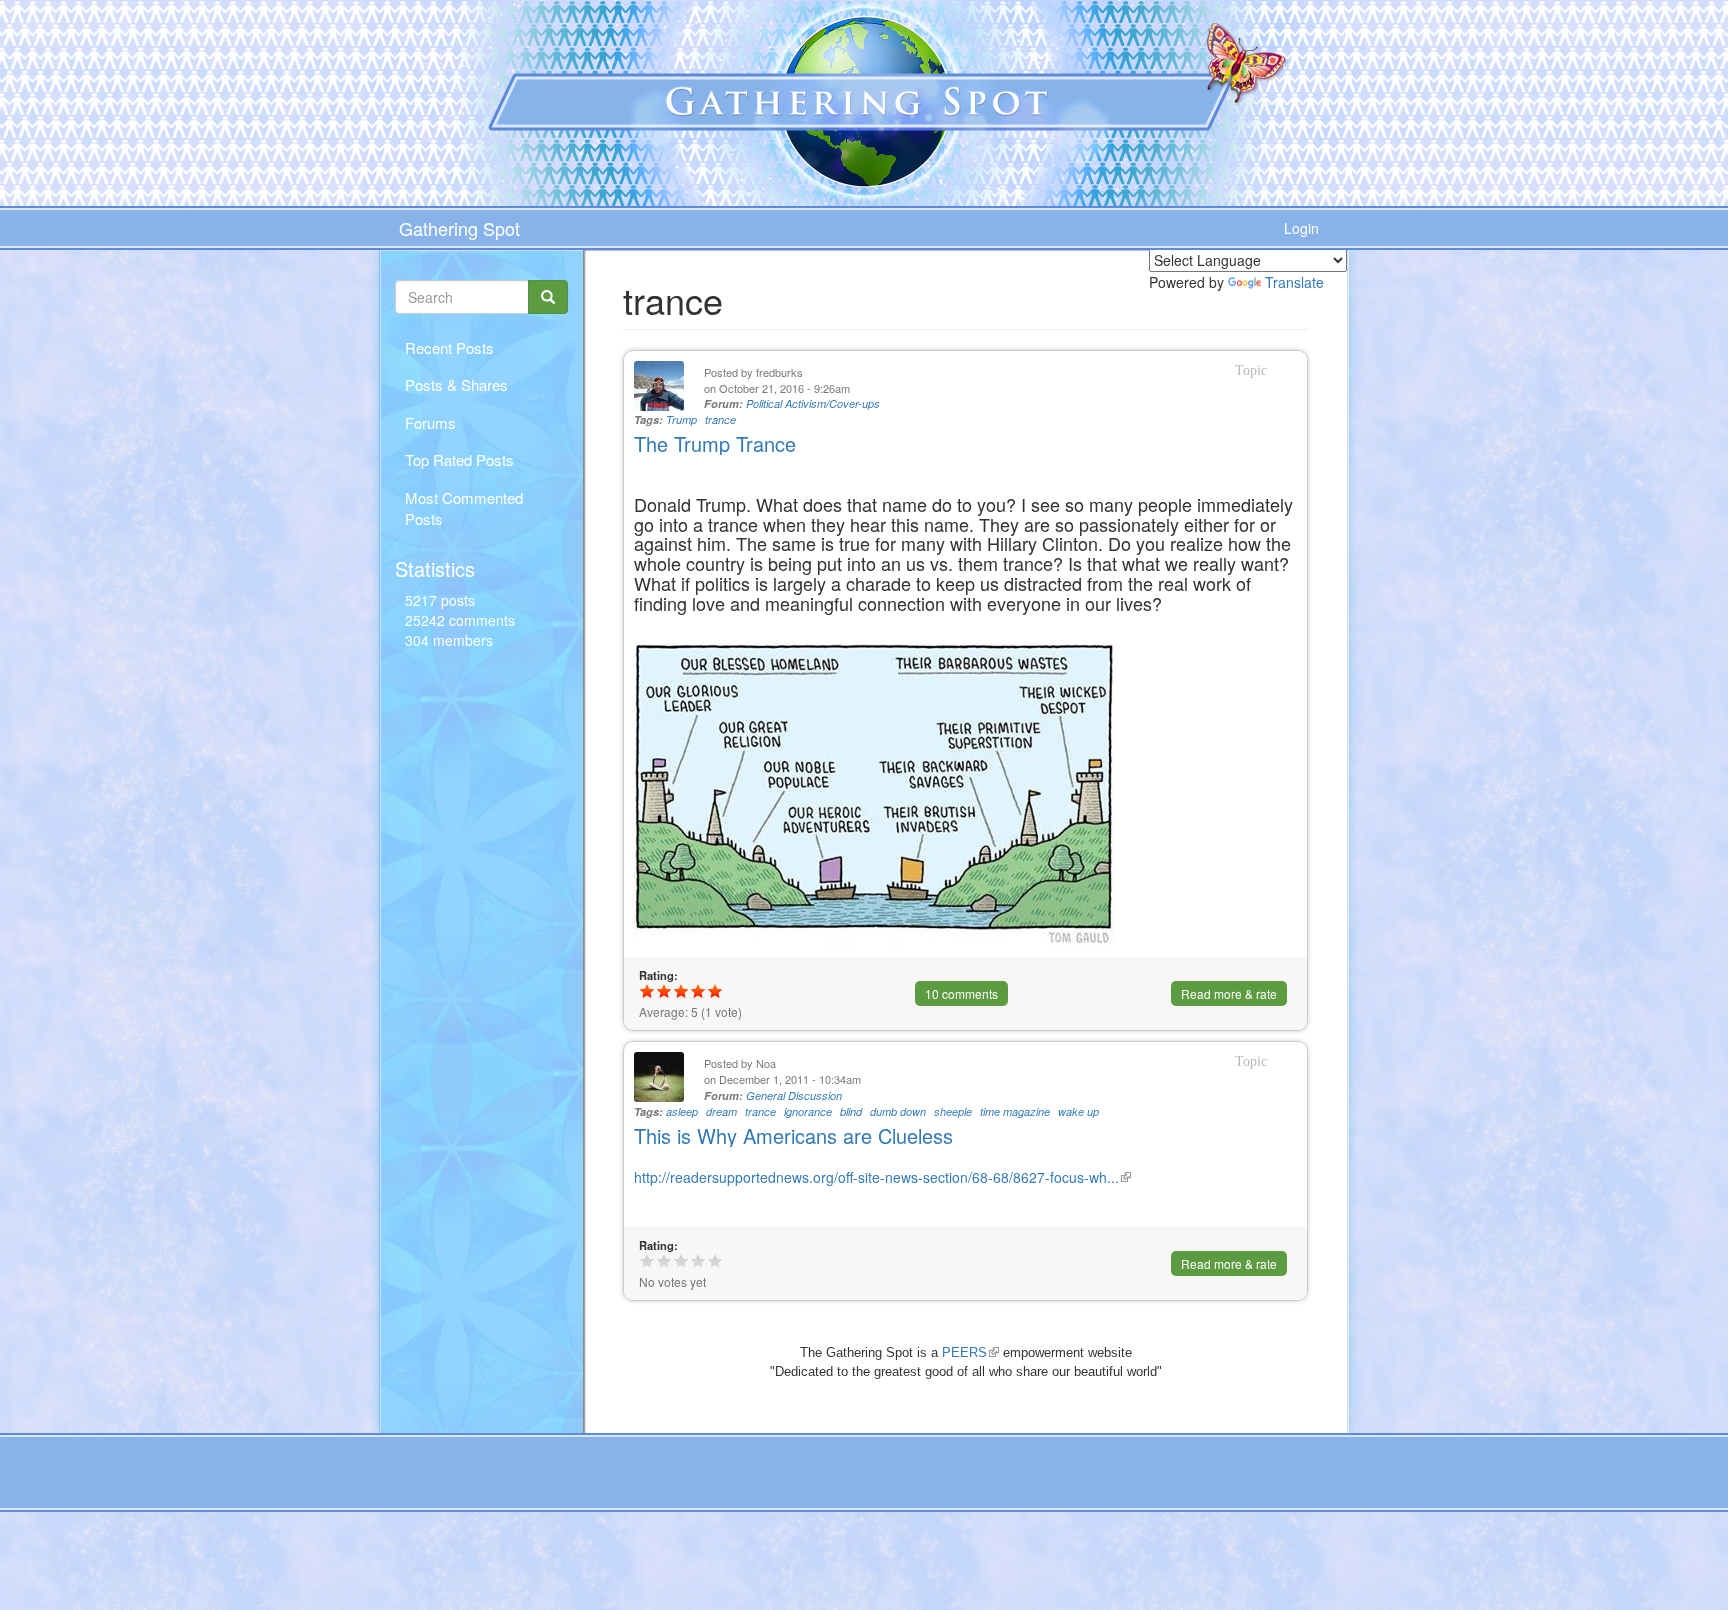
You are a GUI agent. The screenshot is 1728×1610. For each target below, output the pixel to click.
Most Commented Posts (464, 508)
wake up (1078, 1111)
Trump (681, 419)
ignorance (808, 1111)
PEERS (970, 1352)
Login (1301, 228)
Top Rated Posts (459, 459)
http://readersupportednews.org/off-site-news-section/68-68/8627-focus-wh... (882, 1177)
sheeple (953, 1111)
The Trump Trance (715, 443)
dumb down (898, 1111)
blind (851, 1111)
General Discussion (794, 1095)
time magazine (1015, 1111)
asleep (682, 1111)
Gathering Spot (459, 228)
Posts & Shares (456, 384)
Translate (1294, 282)
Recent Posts (449, 347)
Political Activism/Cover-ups (813, 403)
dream (721, 1111)
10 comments (961, 993)
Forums (430, 422)
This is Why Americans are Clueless (793, 1135)
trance (720, 419)
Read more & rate (1229, 993)
